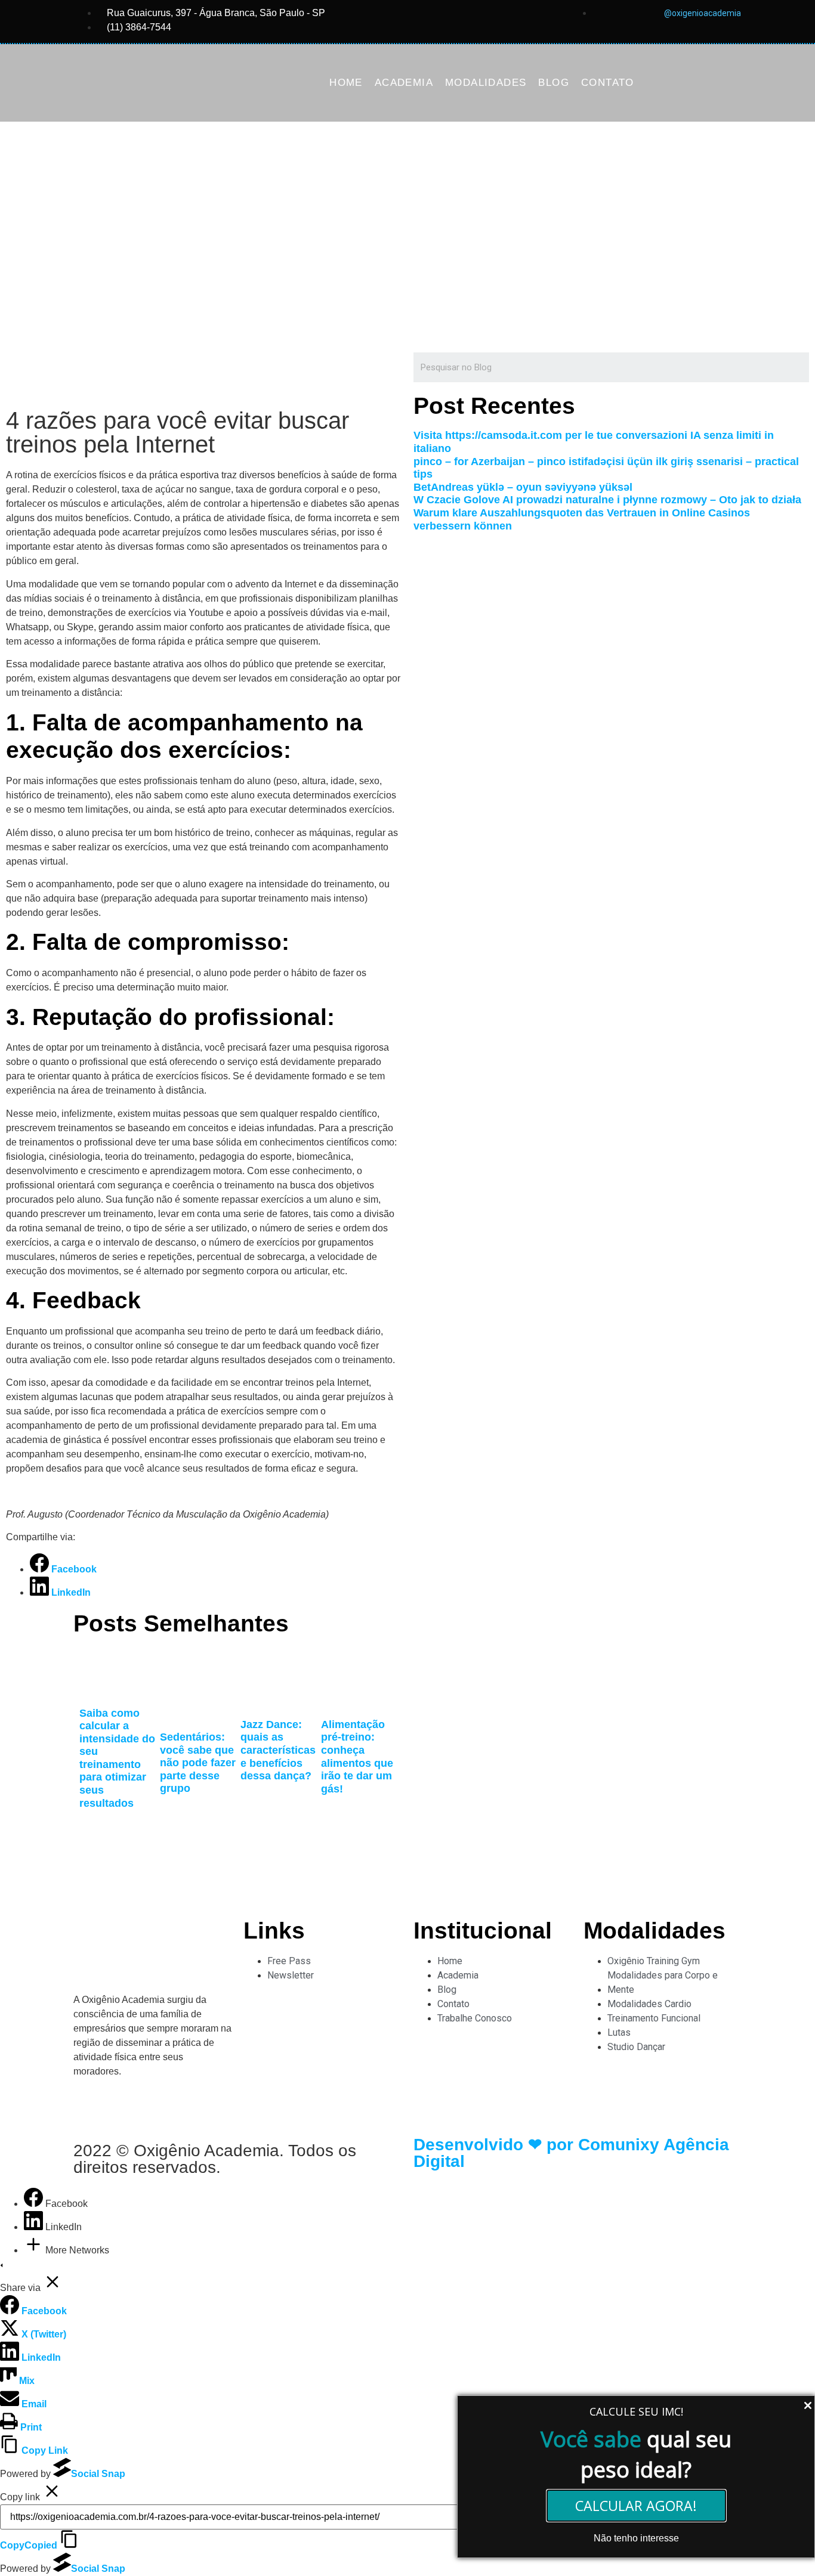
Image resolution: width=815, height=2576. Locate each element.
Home (346, 83)
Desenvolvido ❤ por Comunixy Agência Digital (571, 2153)
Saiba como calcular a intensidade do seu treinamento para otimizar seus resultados (117, 1758)
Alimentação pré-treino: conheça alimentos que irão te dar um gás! (357, 1757)
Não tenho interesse (636, 2538)
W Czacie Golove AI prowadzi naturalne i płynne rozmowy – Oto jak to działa (607, 500)
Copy (29, 2545)
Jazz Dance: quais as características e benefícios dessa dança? (278, 1750)
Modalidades (486, 83)
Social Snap (98, 2474)
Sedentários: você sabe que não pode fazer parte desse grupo (198, 1763)
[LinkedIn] (35, 2227)
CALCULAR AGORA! (636, 2506)
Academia (404, 83)
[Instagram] (88, 2106)
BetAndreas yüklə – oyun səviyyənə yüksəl (523, 487)
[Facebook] (35, 2204)
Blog (554, 83)
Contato (608, 83)
